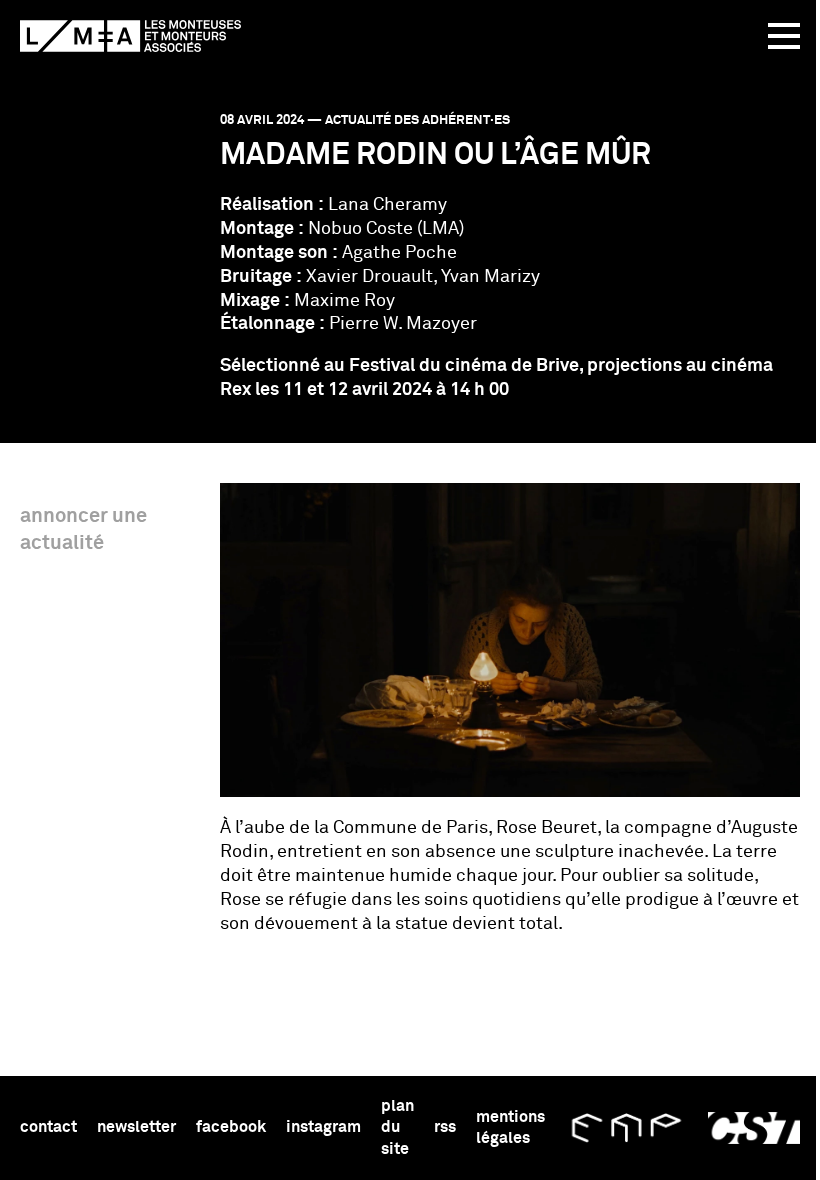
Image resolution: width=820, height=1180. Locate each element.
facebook (231, 1127)
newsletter (136, 1127)
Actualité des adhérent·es (417, 120)
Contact (48, 1127)
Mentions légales (510, 1127)
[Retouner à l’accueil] (130, 36)
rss (445, 1127)
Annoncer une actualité (83, 529)
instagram (323, 1127)
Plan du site (397, 1127)
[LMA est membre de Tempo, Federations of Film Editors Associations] (626, 1128)
